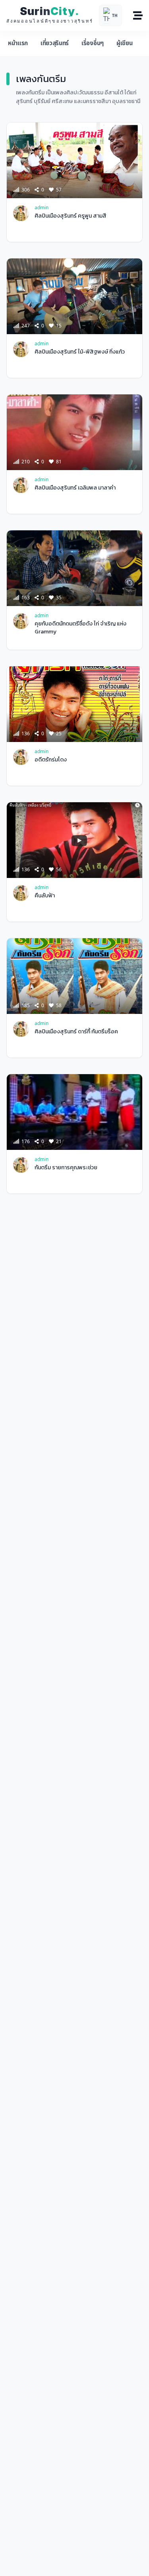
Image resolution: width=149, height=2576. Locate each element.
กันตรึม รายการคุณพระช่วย (66, 1168)
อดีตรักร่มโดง (51, 760)
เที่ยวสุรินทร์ (55, 43)
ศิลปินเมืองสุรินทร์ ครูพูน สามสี (71, 216)
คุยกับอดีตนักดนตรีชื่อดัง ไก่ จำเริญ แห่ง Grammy (80, 627)
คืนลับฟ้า (45, 896)
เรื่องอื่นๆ (93, 43)
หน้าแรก (18, 43)
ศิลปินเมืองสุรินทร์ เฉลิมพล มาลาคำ (75, 488)
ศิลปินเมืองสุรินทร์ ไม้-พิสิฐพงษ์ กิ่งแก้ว (80, 352)
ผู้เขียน (124, 43)
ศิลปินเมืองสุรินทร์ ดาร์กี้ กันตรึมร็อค (76, 1032)
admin (42, 207)
